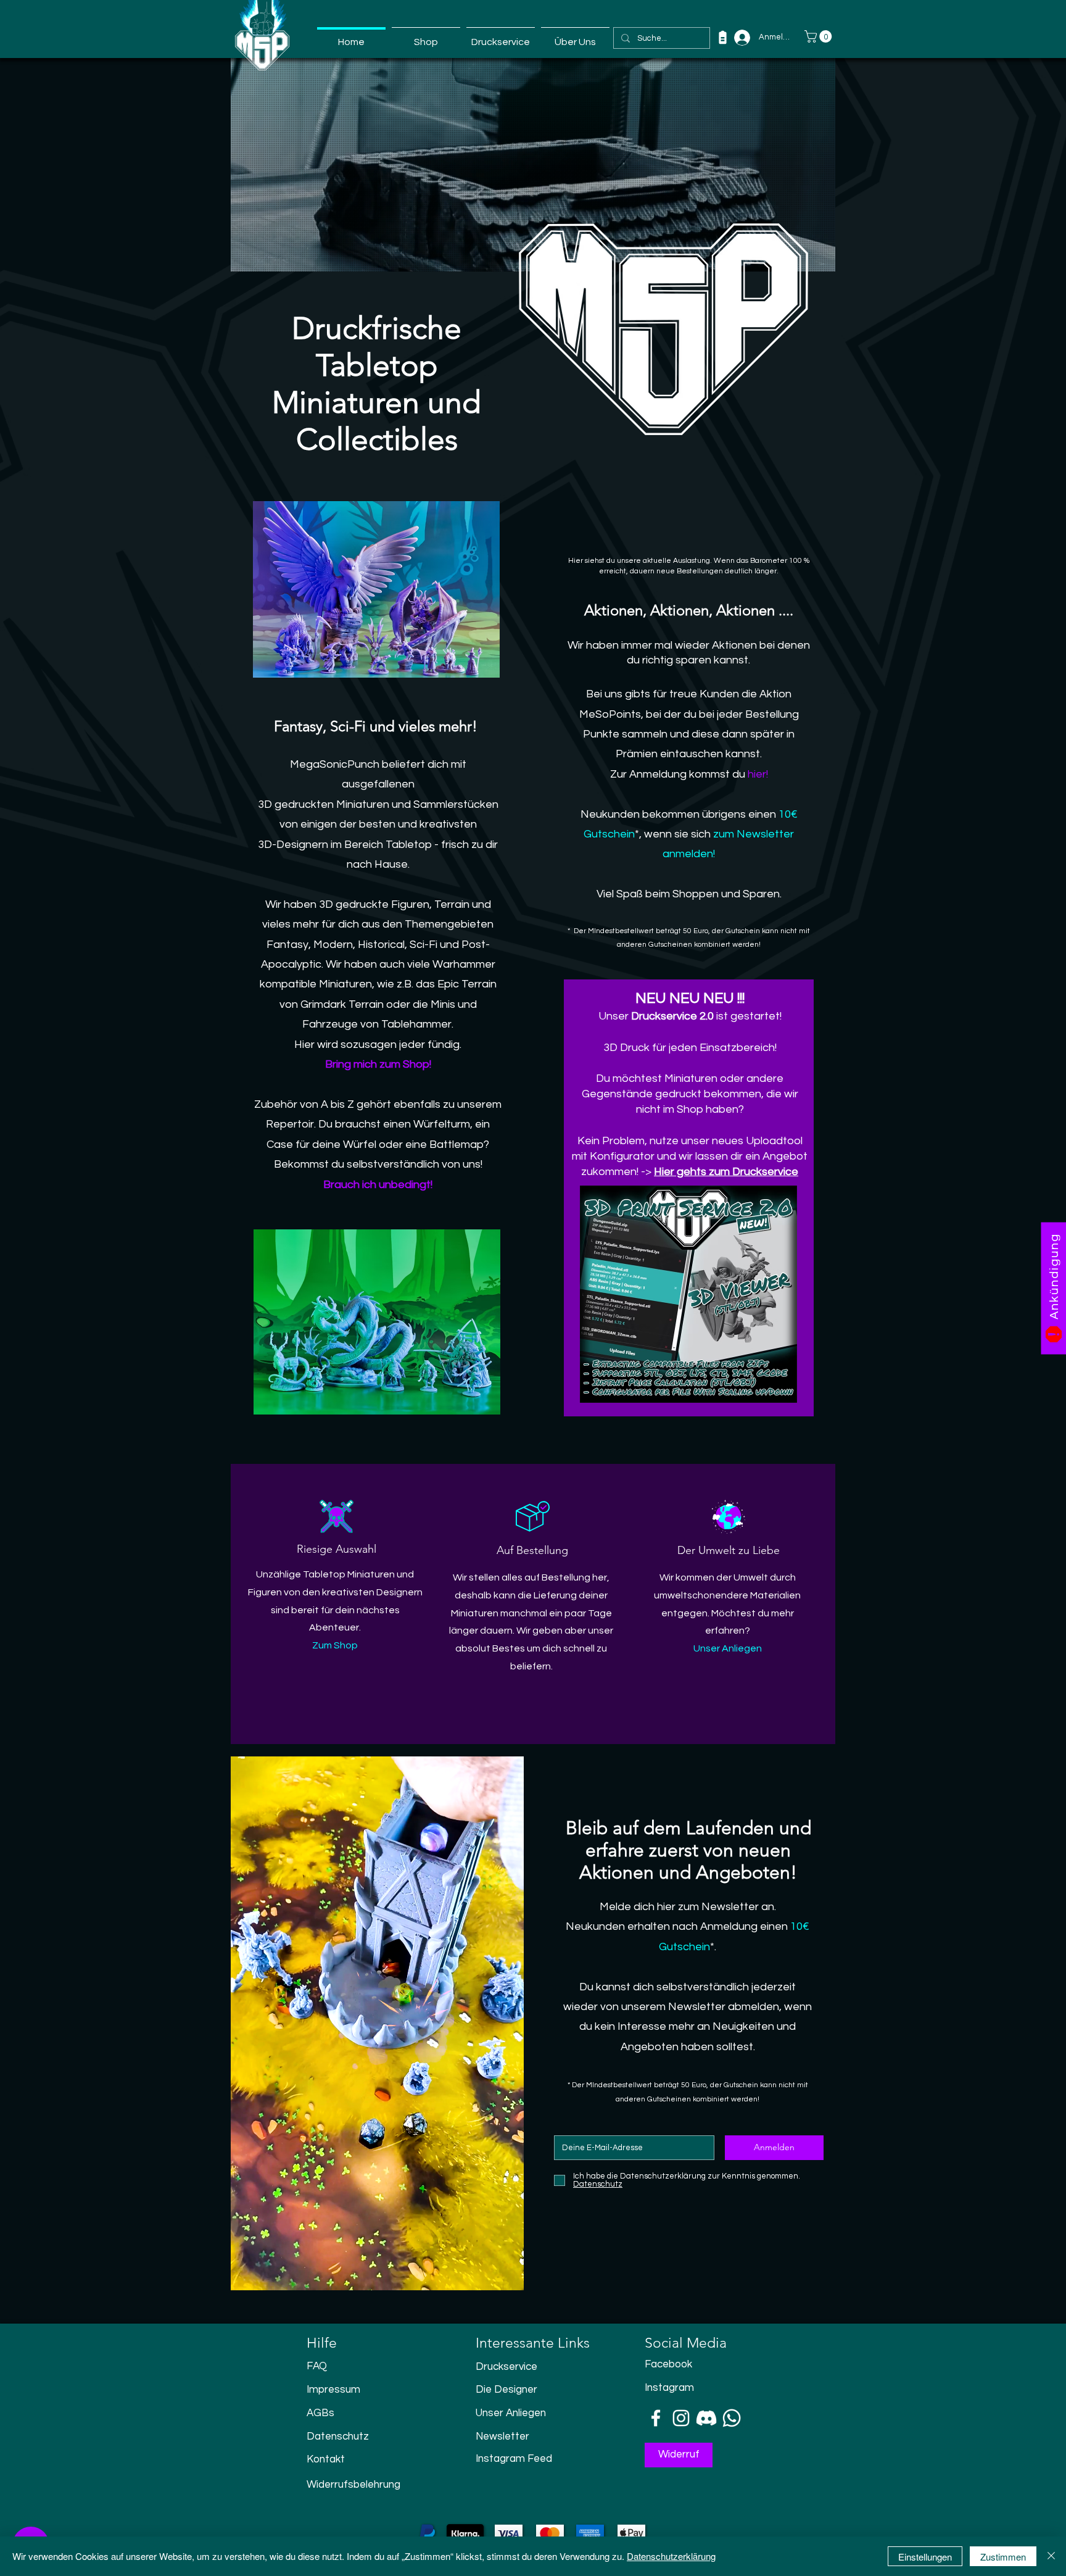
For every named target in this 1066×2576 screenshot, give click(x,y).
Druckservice (506, 2367)
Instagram (669, 2388)
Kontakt (326, 2459)
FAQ (317, 2366)
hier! (758, 774)
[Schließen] (1051, 2556)
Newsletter (502, 2437)
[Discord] (706, 2418)
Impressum (333, 2390)
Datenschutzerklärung (671, 2556)
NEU (652, 998)
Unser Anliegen (511, 2413)
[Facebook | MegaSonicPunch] (656, 2418)
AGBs (320, 2413)
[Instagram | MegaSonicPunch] (681, 2418)
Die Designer (506, 2390)
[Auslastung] (722, 37)
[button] (820, 36)
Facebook (668, 2364)
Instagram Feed (514, 2459)
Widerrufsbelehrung (353, 2485)
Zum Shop (335, 1645)
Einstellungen (925, 2557)
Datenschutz (338, 2437)
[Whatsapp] (732, 2418)
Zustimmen (1003, 2557)
